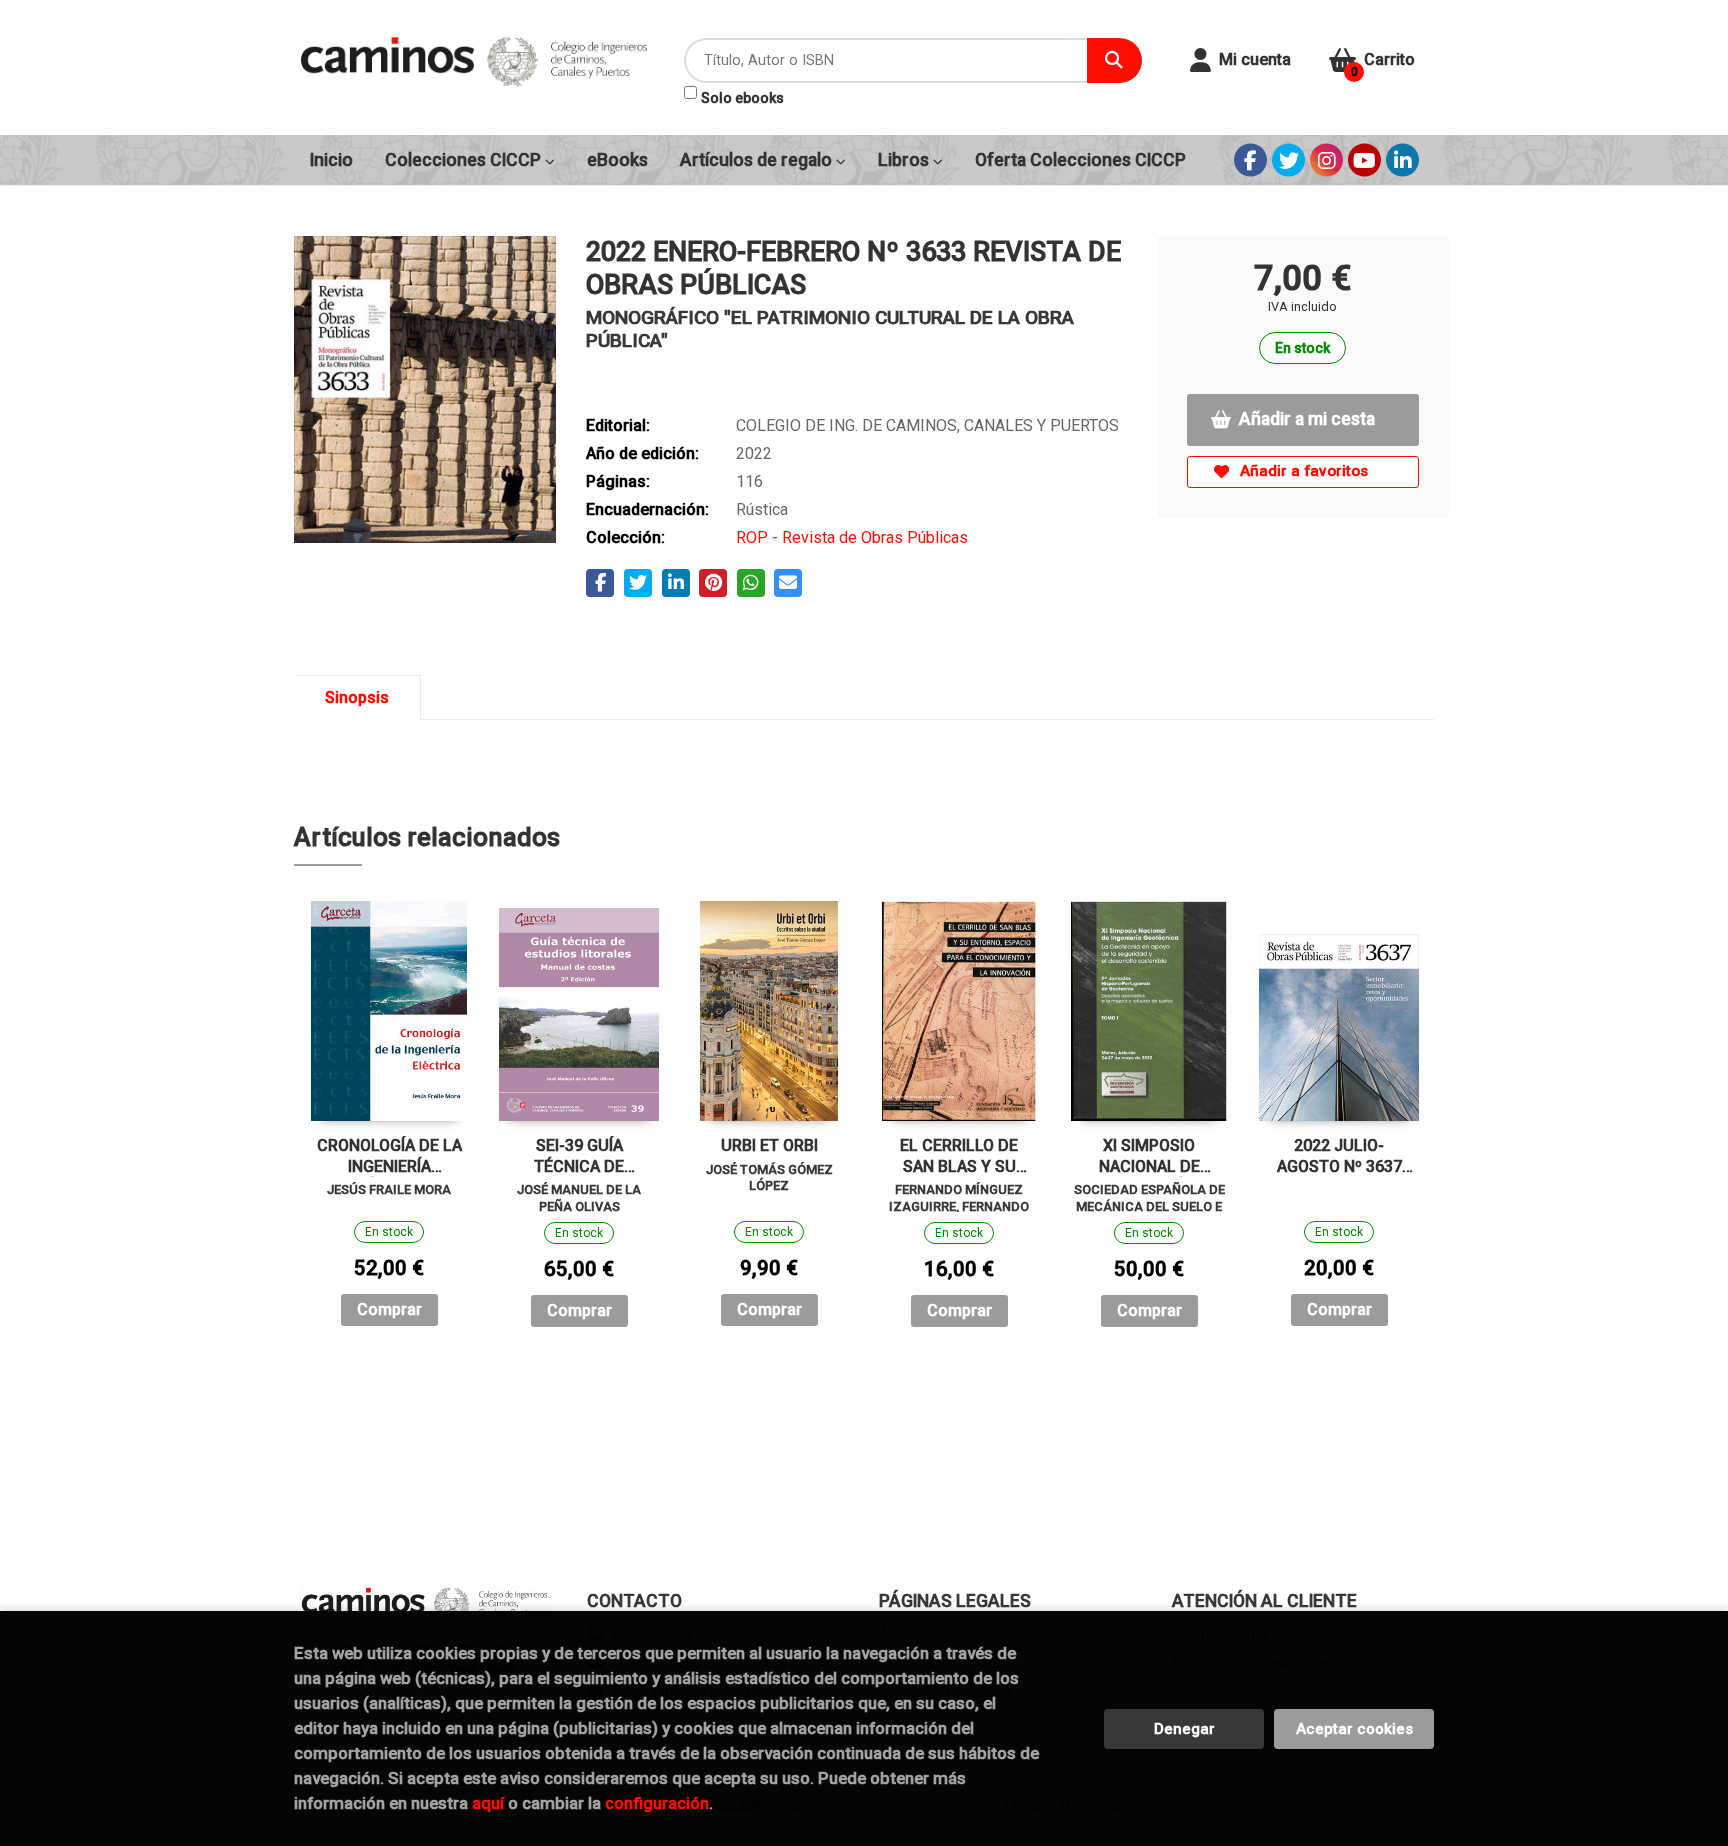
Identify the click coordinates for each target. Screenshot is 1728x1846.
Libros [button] (905, 160)
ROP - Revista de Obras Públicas (852, 537)
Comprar (389, 1309)
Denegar (1184, 1729)
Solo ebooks (742, 98)
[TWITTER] (1288, 160)
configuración (657, 1803)
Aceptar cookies (1354, 1729)
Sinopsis (357, 697)
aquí (488, 1803)
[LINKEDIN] (1402, 160)
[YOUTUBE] (1364, 160)
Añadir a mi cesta (1307, 419)
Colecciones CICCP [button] (465, 160)
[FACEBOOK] (1250, 160)
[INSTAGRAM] (1326, 160)
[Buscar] (1114, 60)
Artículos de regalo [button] (758, 160)
